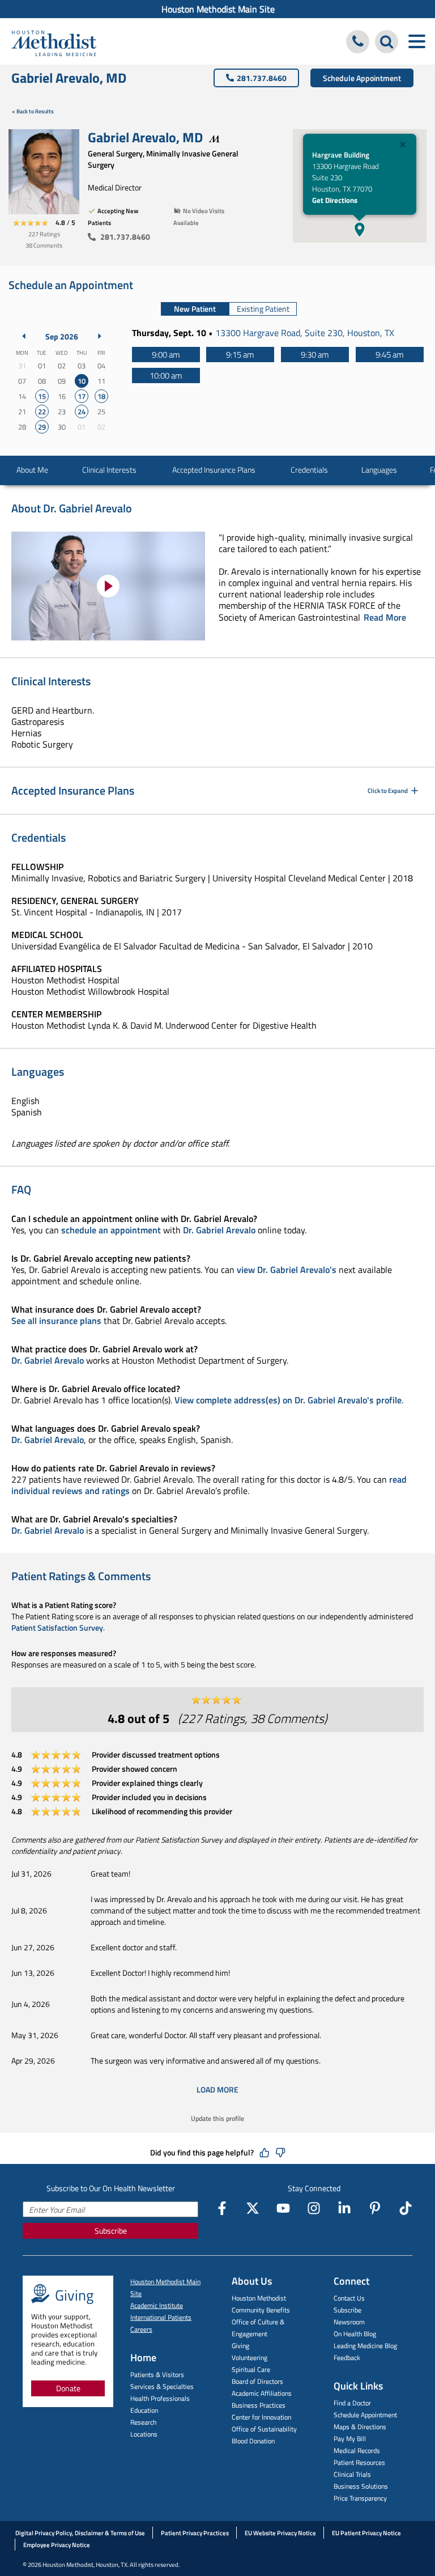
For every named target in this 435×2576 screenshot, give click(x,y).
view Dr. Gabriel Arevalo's (287, 1270)
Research (143, 2422)
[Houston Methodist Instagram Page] (314, 2208)
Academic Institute (157, 2305)
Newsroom (349, 2322)
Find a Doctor (352, 2403)
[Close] (403, 146)
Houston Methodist (259, 2298)
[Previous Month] (24, 336)
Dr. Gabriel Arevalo (219, 1230)
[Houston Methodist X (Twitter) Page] (253, 2208)
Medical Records (357, 2450)
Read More (385, 617)
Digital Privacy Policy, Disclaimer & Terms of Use (80, 2533)
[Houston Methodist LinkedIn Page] (344, 2208)
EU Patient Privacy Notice (366, 2533)
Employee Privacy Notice (57, 2545)
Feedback (347, 2358)
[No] (280, 2153)
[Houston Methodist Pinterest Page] (375, 2208)
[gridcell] (81, 381)
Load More (217, 2089)
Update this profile (217, 2118)
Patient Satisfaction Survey (57, 1627)
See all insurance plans (56, 1321)
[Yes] (265, 2153)
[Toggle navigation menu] (417, 42)
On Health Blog (355, 2334)
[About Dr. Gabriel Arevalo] (108, 586)
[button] (360, 230)
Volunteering (250, 2358)
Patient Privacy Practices (195, 2533)
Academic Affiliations (262, 2393)
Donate (68, 2388)
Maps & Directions (360, 2427)
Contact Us (349, 2298)
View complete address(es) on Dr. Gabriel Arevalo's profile (288, 1400)
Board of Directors (257, 2381)
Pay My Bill (350, 2439)
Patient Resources (359, 2462)
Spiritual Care (251, 2369)
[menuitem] (217, 9)
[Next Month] (100, 336)
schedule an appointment (111, 1230)
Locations (144, 2434)
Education (144, 2410)
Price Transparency (360, 2498)
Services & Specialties (162, 2386)
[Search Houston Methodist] (387, 42)
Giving (240, 2346)
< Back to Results (33, 111)
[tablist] (229, 309)
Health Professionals (160, 2398)
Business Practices (259, 2405)
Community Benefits (261, 2310)
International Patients (161, 2317)
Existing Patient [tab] (263, 309)
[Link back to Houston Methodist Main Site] (54, 43)
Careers (141, 2329)
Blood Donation (253, 2441)
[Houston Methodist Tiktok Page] (406, 2208)
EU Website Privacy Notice (280, 2533)
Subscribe (111, 2231)
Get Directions (335, 200)
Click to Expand (388, 791)
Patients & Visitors (157, 2375)
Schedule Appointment (362, 78)
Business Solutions (361, 2486)
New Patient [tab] (195, 309)
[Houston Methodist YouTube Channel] (283, 2208)
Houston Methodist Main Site (218, 9)
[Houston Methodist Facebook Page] (222, 2208)
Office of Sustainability (264, 2429)
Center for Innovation (261, 2417)
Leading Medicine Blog (365, 2346)
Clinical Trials (352, 2474)
